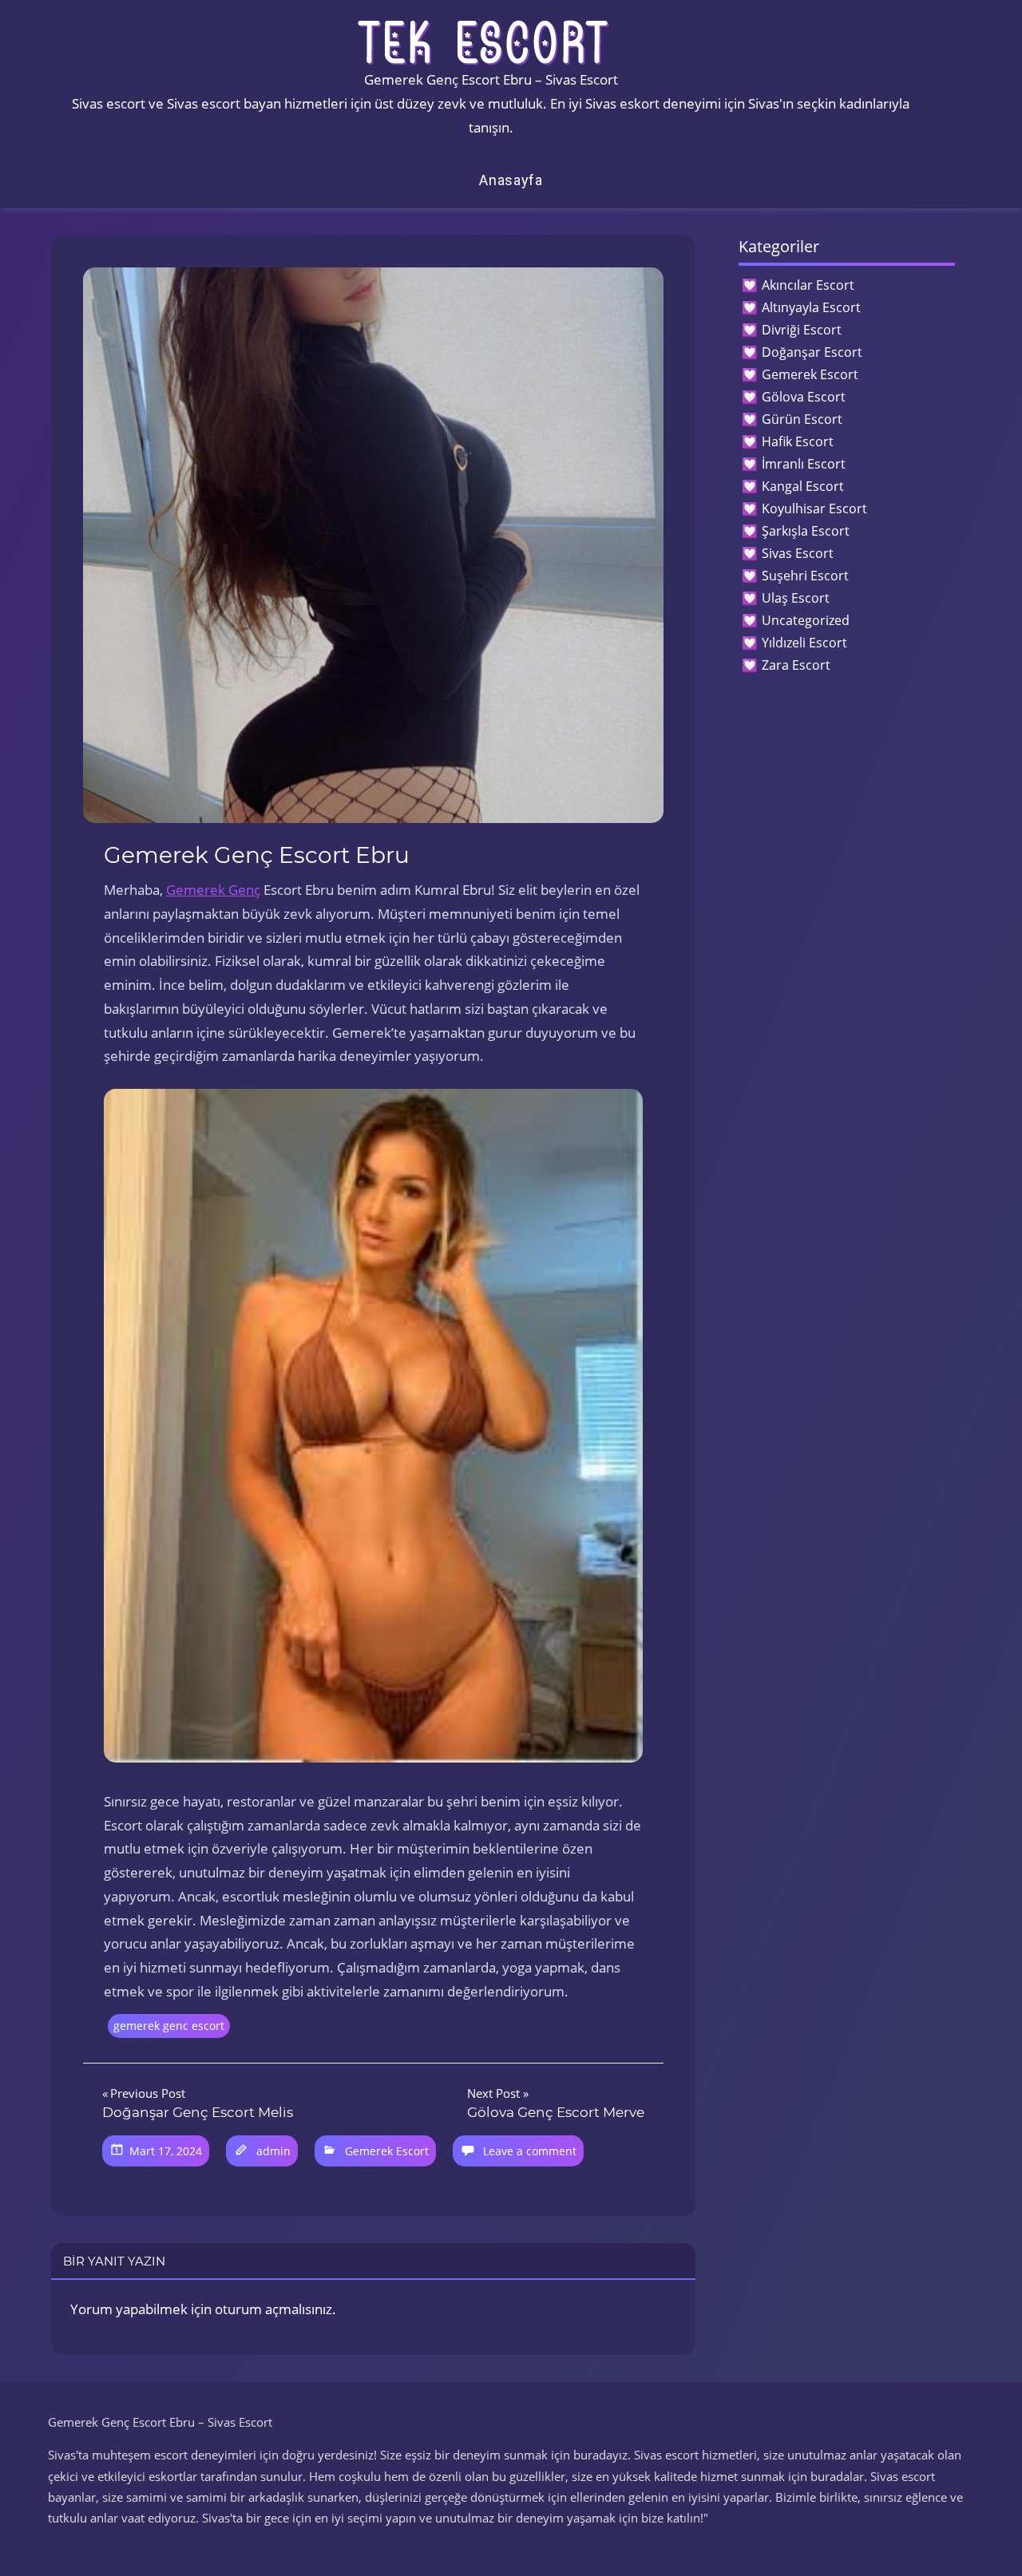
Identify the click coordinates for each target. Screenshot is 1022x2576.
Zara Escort (796, 665)
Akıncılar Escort (808, 285)
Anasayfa (511, 180)
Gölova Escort (804, 397)
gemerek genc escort (169, 2026)
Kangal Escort (803, 486)
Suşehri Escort (805, 576)
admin (273, 2151)
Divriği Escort (802, 330)
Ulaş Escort (796, 598)
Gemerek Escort (387, 2151)
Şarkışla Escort (806, 531)
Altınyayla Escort (811, 307)
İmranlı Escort (804, 464)
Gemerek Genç (213, 890)
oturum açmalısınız (273, 2309)
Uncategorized (806, 620)
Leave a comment (530, 2151)
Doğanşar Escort (812, 352)
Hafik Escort (798, 441)
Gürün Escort (802, 419)
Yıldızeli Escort (804, 643)
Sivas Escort (798, 553)
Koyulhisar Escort (814, 508)
